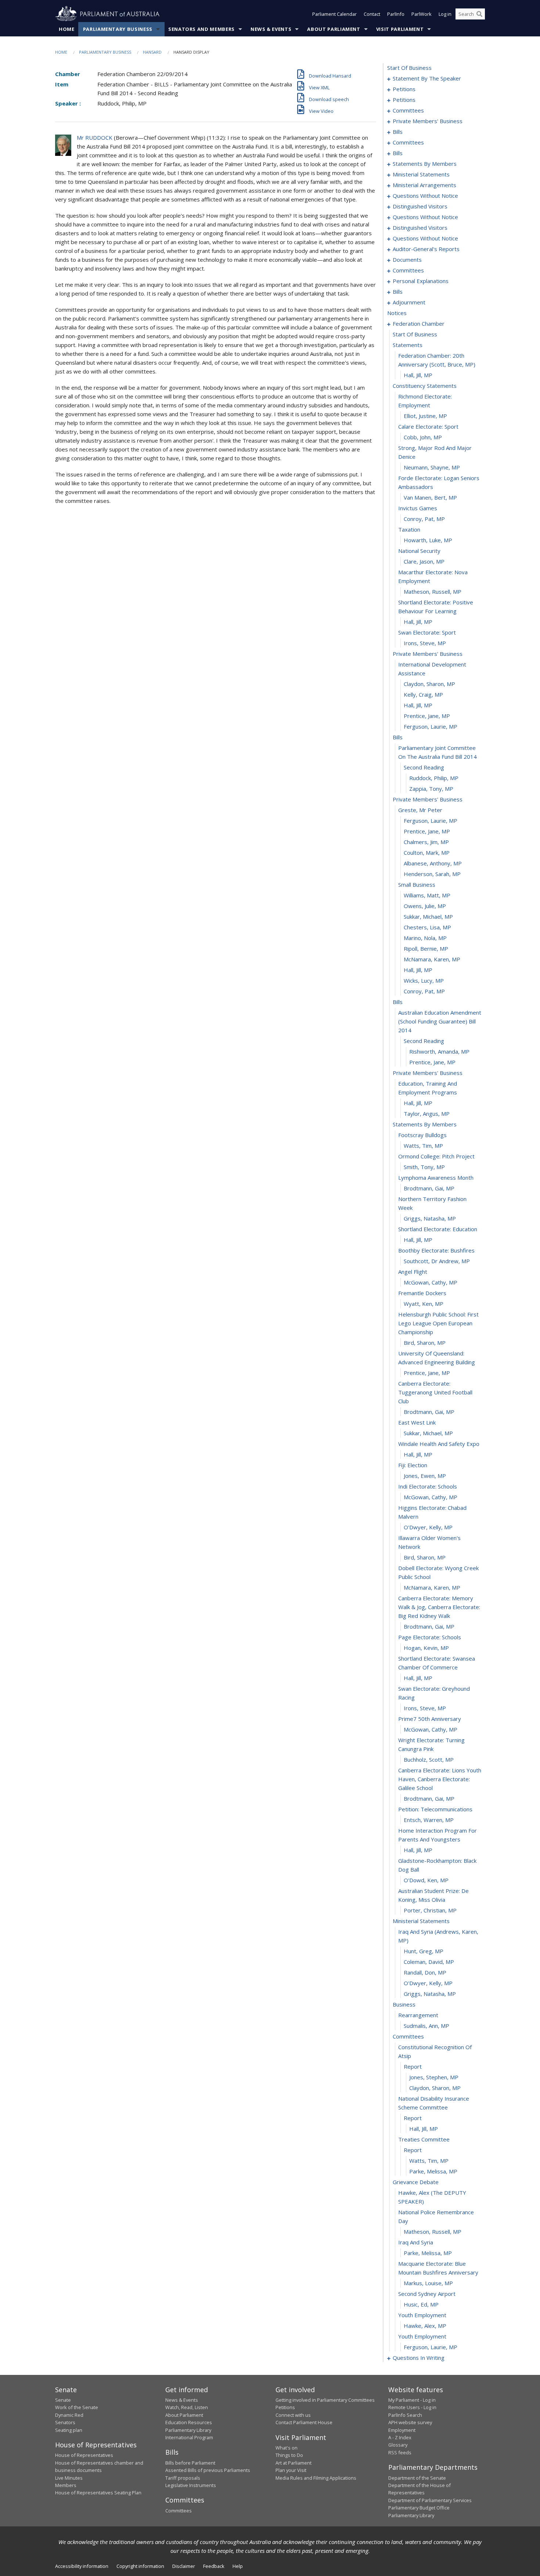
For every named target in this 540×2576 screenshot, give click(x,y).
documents (407, 260)
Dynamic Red (69, 2415)
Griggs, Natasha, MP (430, 1218)
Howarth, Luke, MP (428, 540)
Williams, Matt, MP (427, 895)
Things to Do (289, 2455)
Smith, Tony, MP (424, 1167)
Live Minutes (69, 2478)
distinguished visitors (420, 206)
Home (67, 29)
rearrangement (418, 2015)
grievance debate (416, 2182)
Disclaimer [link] (184, 2566)
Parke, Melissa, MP (433, 2171)
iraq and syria (416, 2242)
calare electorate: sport (428, 426)
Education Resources (189, 2422)
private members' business (428, 121)
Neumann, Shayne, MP (432, 467)
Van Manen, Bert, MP (430, 497)
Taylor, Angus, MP (427, 1114)
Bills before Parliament (190, 2463)
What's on (287, 2448)
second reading (424, 767)
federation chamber (419, 324)
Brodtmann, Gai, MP (429, 1188)
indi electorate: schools (428, 1486)
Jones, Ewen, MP (425, 1476)
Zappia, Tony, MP (431, 789)
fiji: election (413, 1465)
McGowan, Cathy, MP (431, 1282)
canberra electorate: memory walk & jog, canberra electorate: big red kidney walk (439, 1607)
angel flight (413, 1272)
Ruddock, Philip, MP (434, 778)
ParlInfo (396, 14)
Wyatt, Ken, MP (424, 1304)
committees (408, 110)
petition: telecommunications (435, 1809)
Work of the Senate (77, 2407)
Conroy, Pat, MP (424, 519)
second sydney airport (427, 2294)
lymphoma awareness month (436, 1178)
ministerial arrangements (424, 185)
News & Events (271, 29)
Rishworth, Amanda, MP (439, 1051)
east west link (417, 1422)
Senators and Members (201, 29)
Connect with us (293, 2415)
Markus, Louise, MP (428, 2283)
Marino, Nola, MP (425, 938)
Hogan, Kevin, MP (426, 1648)
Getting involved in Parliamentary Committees (325, 2400)
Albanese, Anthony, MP (433, 863)
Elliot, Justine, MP (425, 416)
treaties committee (424, 2139)
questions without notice (425, 196)
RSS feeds (400, 2452)
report (413, 2066)
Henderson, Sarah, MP (432, 874)
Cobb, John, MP (423, 437)
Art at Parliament (294, 2463)
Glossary (398, 2445)
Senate (63, 2400)
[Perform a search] (479, 14)
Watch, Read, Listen (187, 2407)
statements (408, 345)
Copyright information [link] (140, 2566)
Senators (65, 2422)
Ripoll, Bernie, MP (426, 948)
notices (397, 313)
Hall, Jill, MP (418, 375)
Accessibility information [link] (82, 2566)
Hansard (152, 52)
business (404, 2004)
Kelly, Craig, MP (423, 694)
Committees (179, 2511)
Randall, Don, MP (425, 1972)
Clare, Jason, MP (424, 561)
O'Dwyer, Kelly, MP (428, 1527)
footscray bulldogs (422, 1135)
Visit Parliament (400, 29)
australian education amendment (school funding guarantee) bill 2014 (440, 1021)
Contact (372, 14)
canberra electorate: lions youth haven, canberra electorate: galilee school (440, 1779)
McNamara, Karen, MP (432, 959)
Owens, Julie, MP (425, 906)
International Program (189, 2437)
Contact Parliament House (304, 2422)
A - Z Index (400, 2437)
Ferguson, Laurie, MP (431, 726)
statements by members (425, 164)
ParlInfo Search (405, 2415)
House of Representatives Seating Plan (98, 2493)
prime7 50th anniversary (430, 1719)
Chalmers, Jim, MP (426, 842)
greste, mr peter (420, 810)
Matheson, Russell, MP (433, 592)
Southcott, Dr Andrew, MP (437, 1261)
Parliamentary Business (118, 29)
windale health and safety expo (439, 1444)
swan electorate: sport (427, 632)
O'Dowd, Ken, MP (426, 1880)
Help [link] (238, 2566)
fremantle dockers (422, 1293)
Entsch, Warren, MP (429, 1820)
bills (398, 132)
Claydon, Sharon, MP (429, 684)
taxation (409, 529)
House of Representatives (84, 2455)
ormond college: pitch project (436, 1156)
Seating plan (69, 2430)
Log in (445, 14)
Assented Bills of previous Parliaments (208, 2470)
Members (66, 2485)
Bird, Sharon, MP (425, 1343)
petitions (404, 89)
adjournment (409, 302)
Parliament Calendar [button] (334, 14)
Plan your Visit (291, 2470)
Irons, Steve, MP (425, 643)
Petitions (285, 2407)
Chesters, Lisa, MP (427, 927)
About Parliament (334, 29)
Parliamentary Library (188, 2430)
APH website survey (410, 2422)
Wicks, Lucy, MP (424, 980)
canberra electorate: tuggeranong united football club (435, 1392)
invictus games (418, 508)
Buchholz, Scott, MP (429, 1759)
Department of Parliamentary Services (430, 2500)
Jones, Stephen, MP (434, 2077)
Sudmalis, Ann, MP (426, 2026)
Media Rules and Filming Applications (316, 2478)
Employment (402, 2430)
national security (419, 551)
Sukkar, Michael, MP (428, 917)
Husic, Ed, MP (421, 2304)
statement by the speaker (427, 78)
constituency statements (425, 386)
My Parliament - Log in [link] (412, 2400)
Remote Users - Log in (412, 2407)
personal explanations (421, 281)
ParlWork (422, 14)
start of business (409, 68)
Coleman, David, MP (429, 1962)
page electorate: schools (430, 1637)
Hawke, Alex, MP (425, 2326)
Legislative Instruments (191, 2485)
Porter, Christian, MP (430, 1910)
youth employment (422, 2315)
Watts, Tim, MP (423, 1146)
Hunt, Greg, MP (424, 1951)
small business (417, 885)
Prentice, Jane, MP (427, 716)
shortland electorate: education (438, 1229)
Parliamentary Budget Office (419, 2508)
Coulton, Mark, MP (427, 853)
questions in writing (419, 2358)
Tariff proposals (183, 2478)
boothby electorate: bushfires (436, 1250)
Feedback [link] (214, 2566)
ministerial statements (421, 174)
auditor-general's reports (426, 249)
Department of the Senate (417, 2478)
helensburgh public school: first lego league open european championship (438, 1323)
